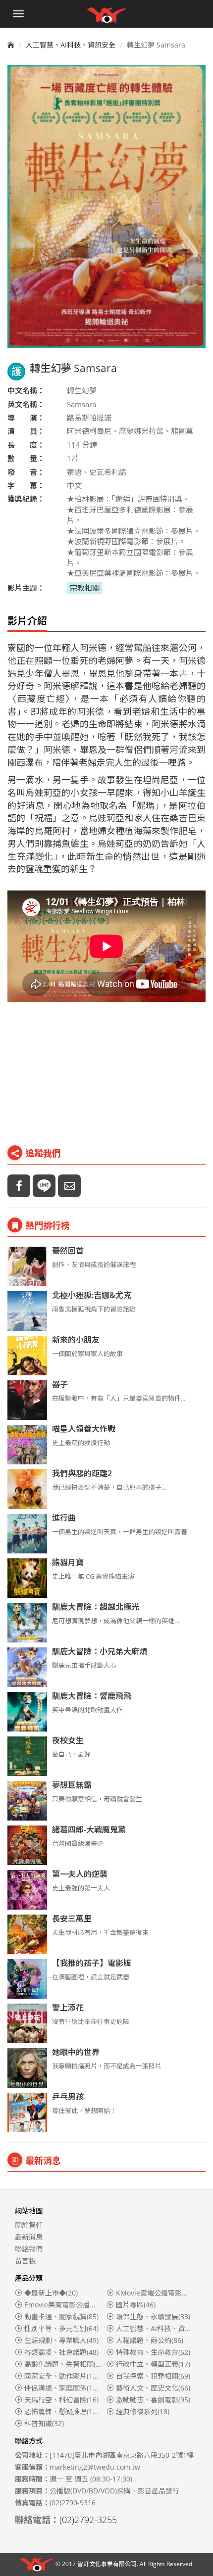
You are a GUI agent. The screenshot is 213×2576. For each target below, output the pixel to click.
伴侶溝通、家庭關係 (63, 2388)
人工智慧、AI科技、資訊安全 (71, 45)
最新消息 (29, 2237)
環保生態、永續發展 (153, 2317)
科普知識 (44, 2423)
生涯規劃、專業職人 (61, 2340)
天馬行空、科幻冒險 (61, 2400)
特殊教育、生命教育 (153, 2352)
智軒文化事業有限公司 (107, 2564)
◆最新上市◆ (51, 2293)
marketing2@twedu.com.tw (95, 2467)
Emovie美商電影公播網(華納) (77, 2305)
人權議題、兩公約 (150, 2340)
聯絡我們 (29, 2249)
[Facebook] (19, 1186)
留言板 (25, 2261)
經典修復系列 (143, 2412)
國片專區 (136, 2305)
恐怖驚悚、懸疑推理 (63, 2412)
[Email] (69, 1186)
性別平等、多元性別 (61, 2328)
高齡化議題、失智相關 (65, 2364)
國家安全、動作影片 (63, 2376)
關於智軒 (29, 2225)
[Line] (44, 1186)
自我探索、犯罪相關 (153, 2376)
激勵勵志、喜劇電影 (153, 2400)
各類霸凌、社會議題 (61, 2352)
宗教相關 (85, 588)
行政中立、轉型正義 (153, 2364)
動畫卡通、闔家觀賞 (61, 2317)
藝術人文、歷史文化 (153, 2388)
